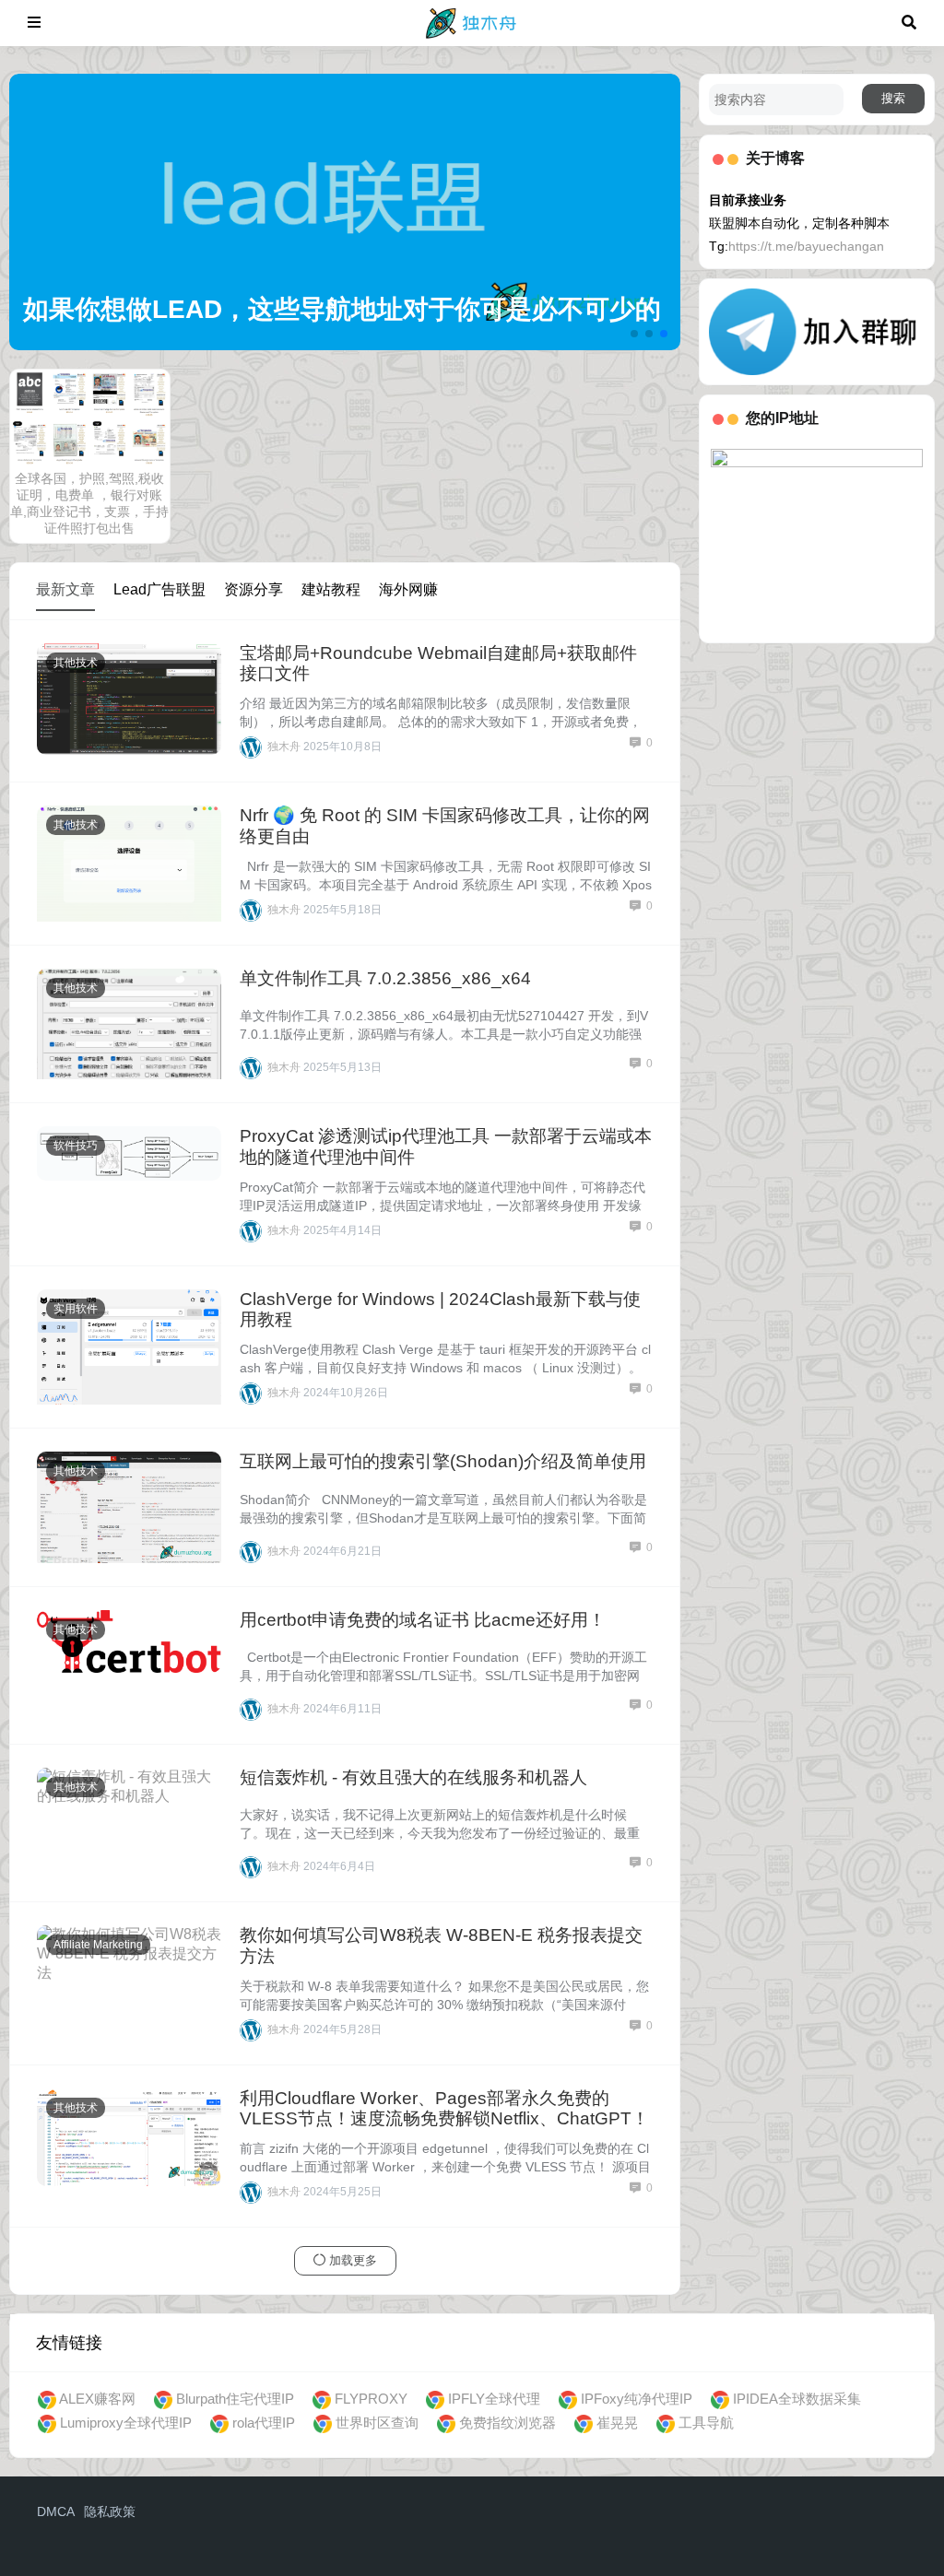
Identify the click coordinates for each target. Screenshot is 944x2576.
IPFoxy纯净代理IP (637, 2399)
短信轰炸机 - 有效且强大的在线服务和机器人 (413, 1777)
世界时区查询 (377, 2423)
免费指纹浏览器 (507, 2423)
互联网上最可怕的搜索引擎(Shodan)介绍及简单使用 (443, 1461)
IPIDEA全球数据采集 (797, 2399)
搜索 (893, 98)
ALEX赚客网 (97, 2399)
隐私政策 (110, 2511)
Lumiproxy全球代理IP (126, 2423)
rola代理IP (264, 2423)
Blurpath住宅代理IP (235, 2399)
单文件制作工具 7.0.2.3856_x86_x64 (385, 978)
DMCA (56, 2511)
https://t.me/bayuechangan (806, 246)
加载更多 (351, 2260)
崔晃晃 (617, 2423)
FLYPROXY (371, 2399)
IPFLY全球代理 (494, 2399)
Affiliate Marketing (98, 1945)
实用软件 (76, 1309)
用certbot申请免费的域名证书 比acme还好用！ (423, 1620)
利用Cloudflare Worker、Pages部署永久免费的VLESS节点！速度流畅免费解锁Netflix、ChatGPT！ (444, 2109)
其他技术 (76, 663)
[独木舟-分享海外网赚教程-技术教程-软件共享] (472, 22)
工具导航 (706, 2423)
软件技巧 (76, 1146)
